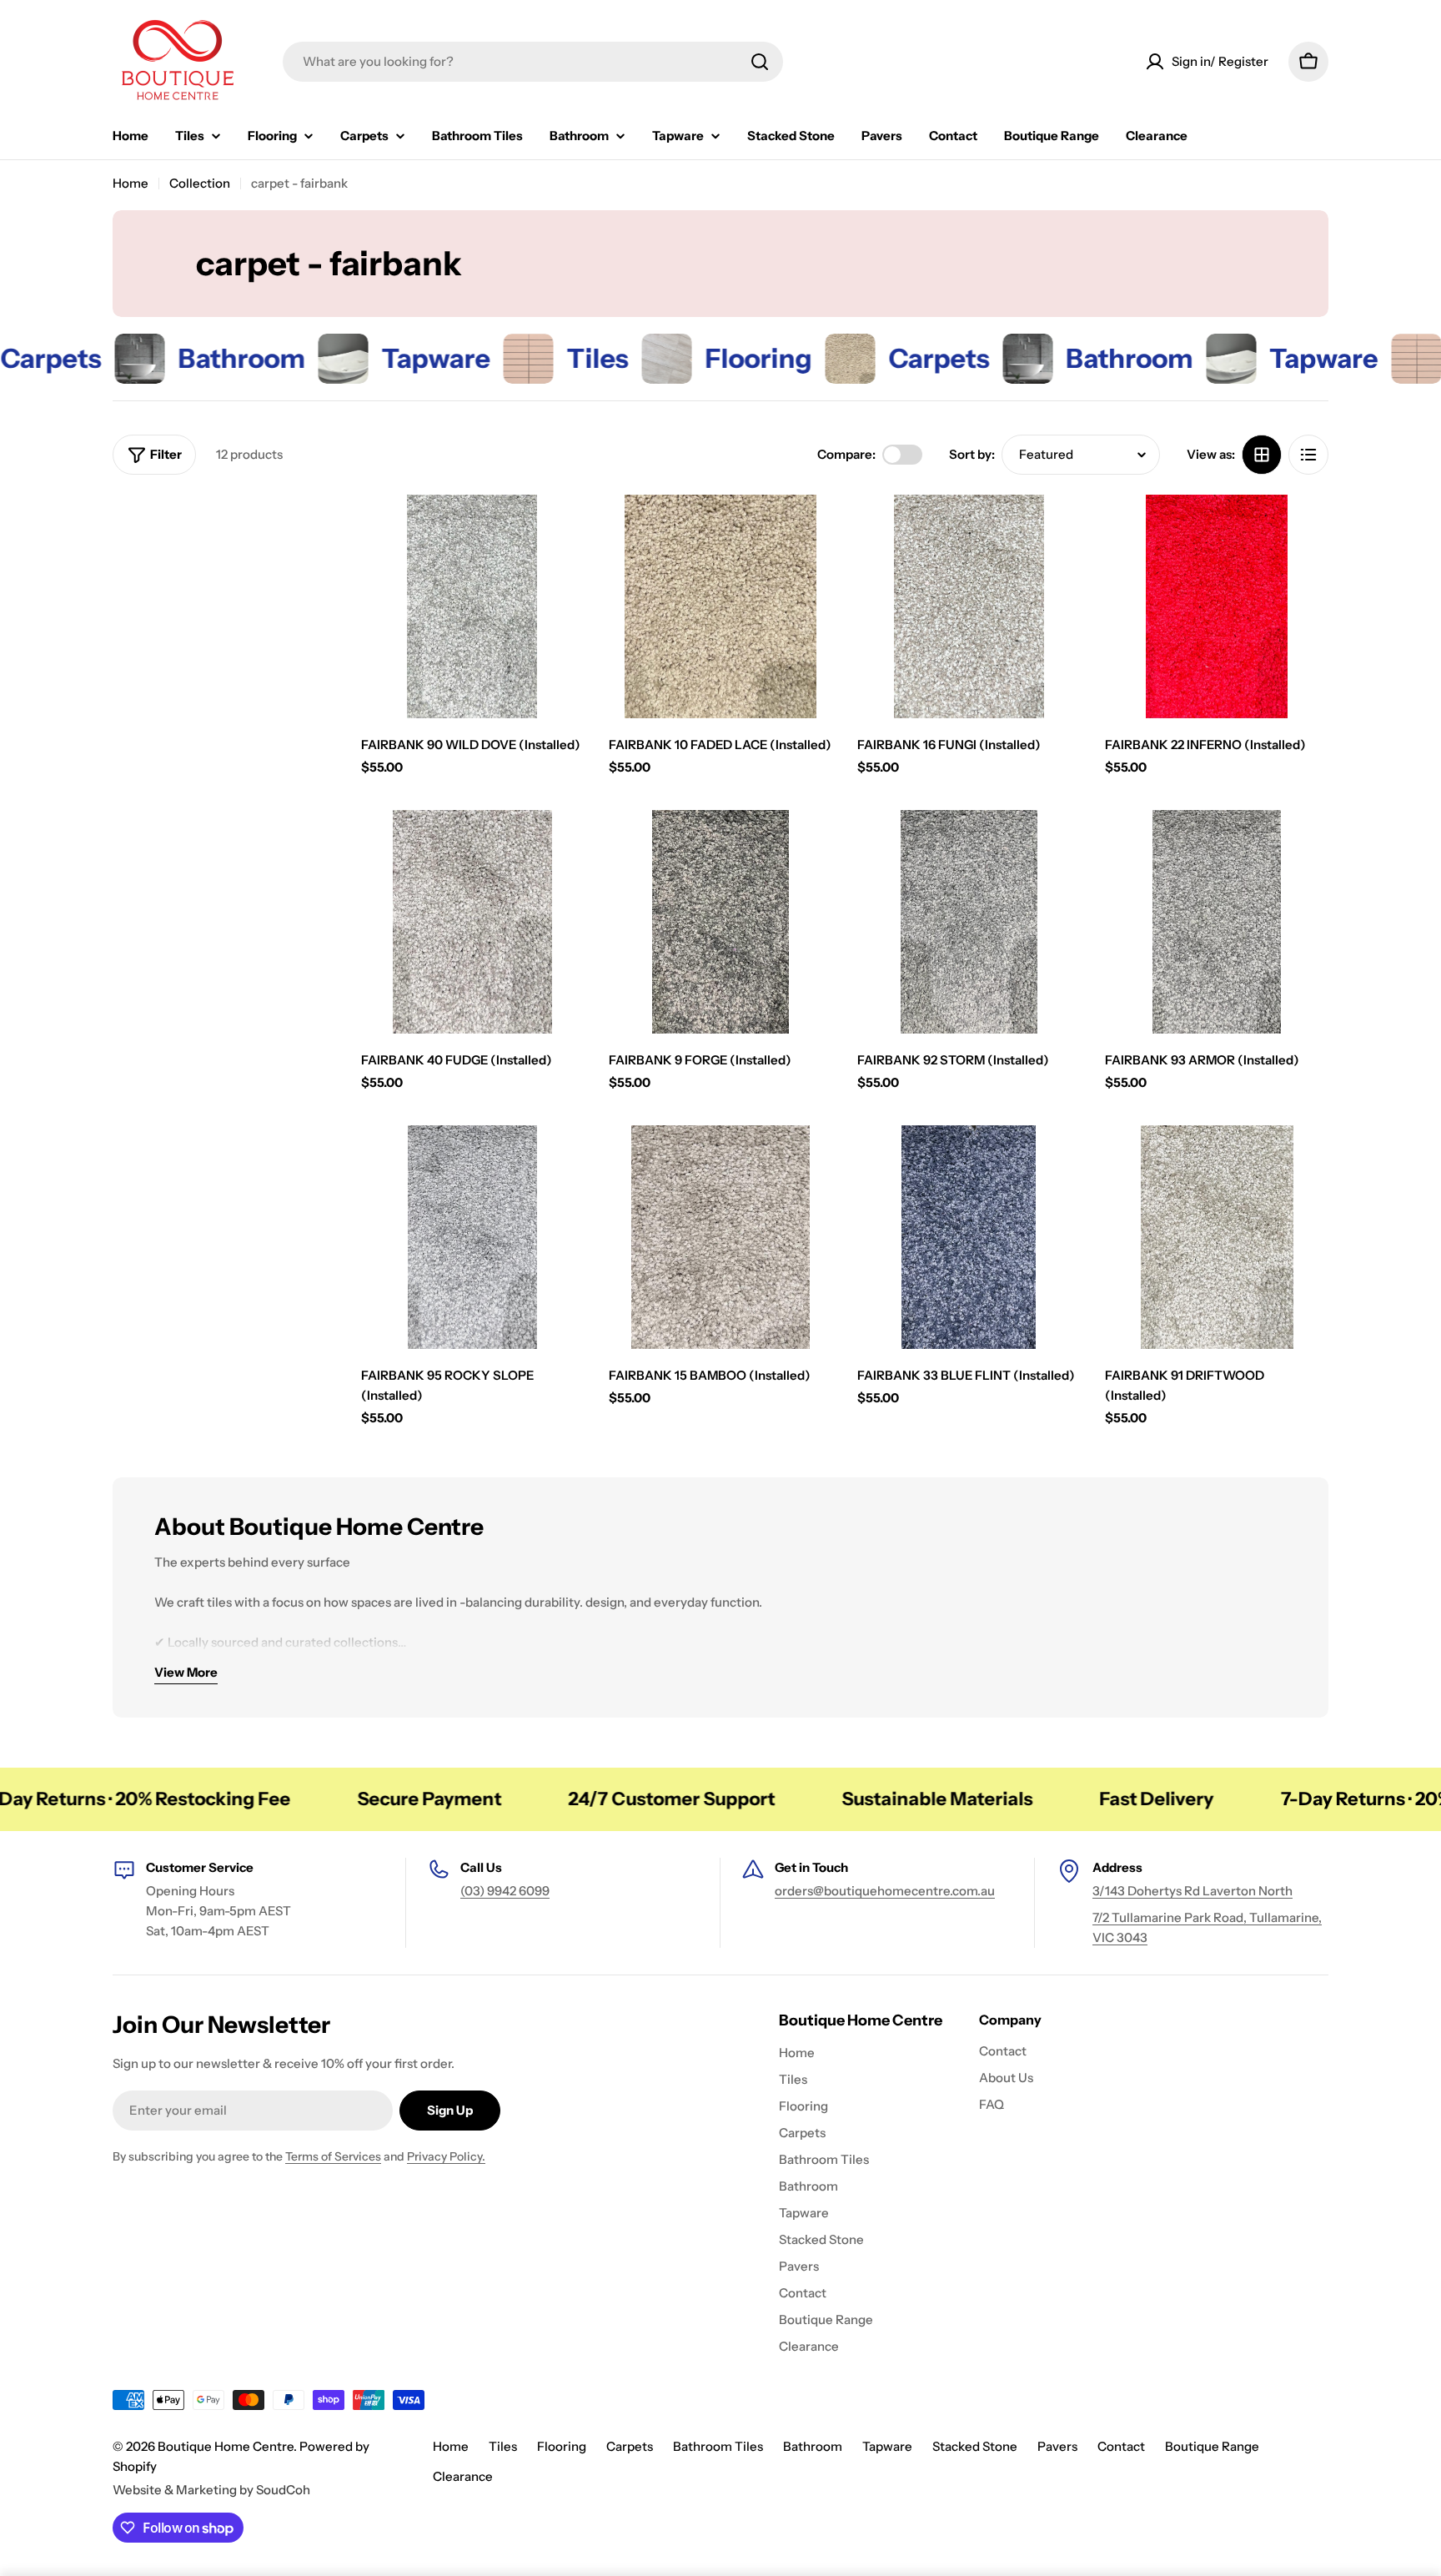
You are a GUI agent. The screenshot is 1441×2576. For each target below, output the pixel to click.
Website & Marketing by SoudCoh (211, 2490)
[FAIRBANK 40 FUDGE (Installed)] (473, 922)
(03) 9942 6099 (505, 1891)
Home (131, 183)
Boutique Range (1212, 2446)
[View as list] (1308, 455)
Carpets (630, 2446)
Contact (1121, 2446)
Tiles (503, 2446)
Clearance (463, 2476)
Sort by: (972, 454)
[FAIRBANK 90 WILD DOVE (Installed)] (473, 606)
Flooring (562, 2446)
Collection (200, 183)
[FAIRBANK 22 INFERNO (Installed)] (1217, 606)
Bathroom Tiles (718, 2446)
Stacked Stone (975, 2446)
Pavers (1057, 2446)
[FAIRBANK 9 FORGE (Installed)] (720, 922)
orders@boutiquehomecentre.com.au (885, 1891)
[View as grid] (1262, 455)
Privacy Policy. (446, 2156)
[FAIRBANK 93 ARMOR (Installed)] (1217, 922)
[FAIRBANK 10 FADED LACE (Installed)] (720, 606)
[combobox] (533, 62)
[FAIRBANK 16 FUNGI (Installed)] (969, 606)
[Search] (760, 62)
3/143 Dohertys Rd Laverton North (1192, 1891)
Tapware (887, 2446)
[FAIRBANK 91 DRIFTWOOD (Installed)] (1217, 1237)
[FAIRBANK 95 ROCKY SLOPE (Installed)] (473, 1237)
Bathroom (813, 2446)
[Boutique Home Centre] (63, 359)
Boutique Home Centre (226, 2446)
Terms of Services (333, 2156)
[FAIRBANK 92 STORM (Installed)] (969, 922)
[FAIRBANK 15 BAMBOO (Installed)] (720, 1237)
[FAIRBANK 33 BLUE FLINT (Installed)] (969, 1237)
